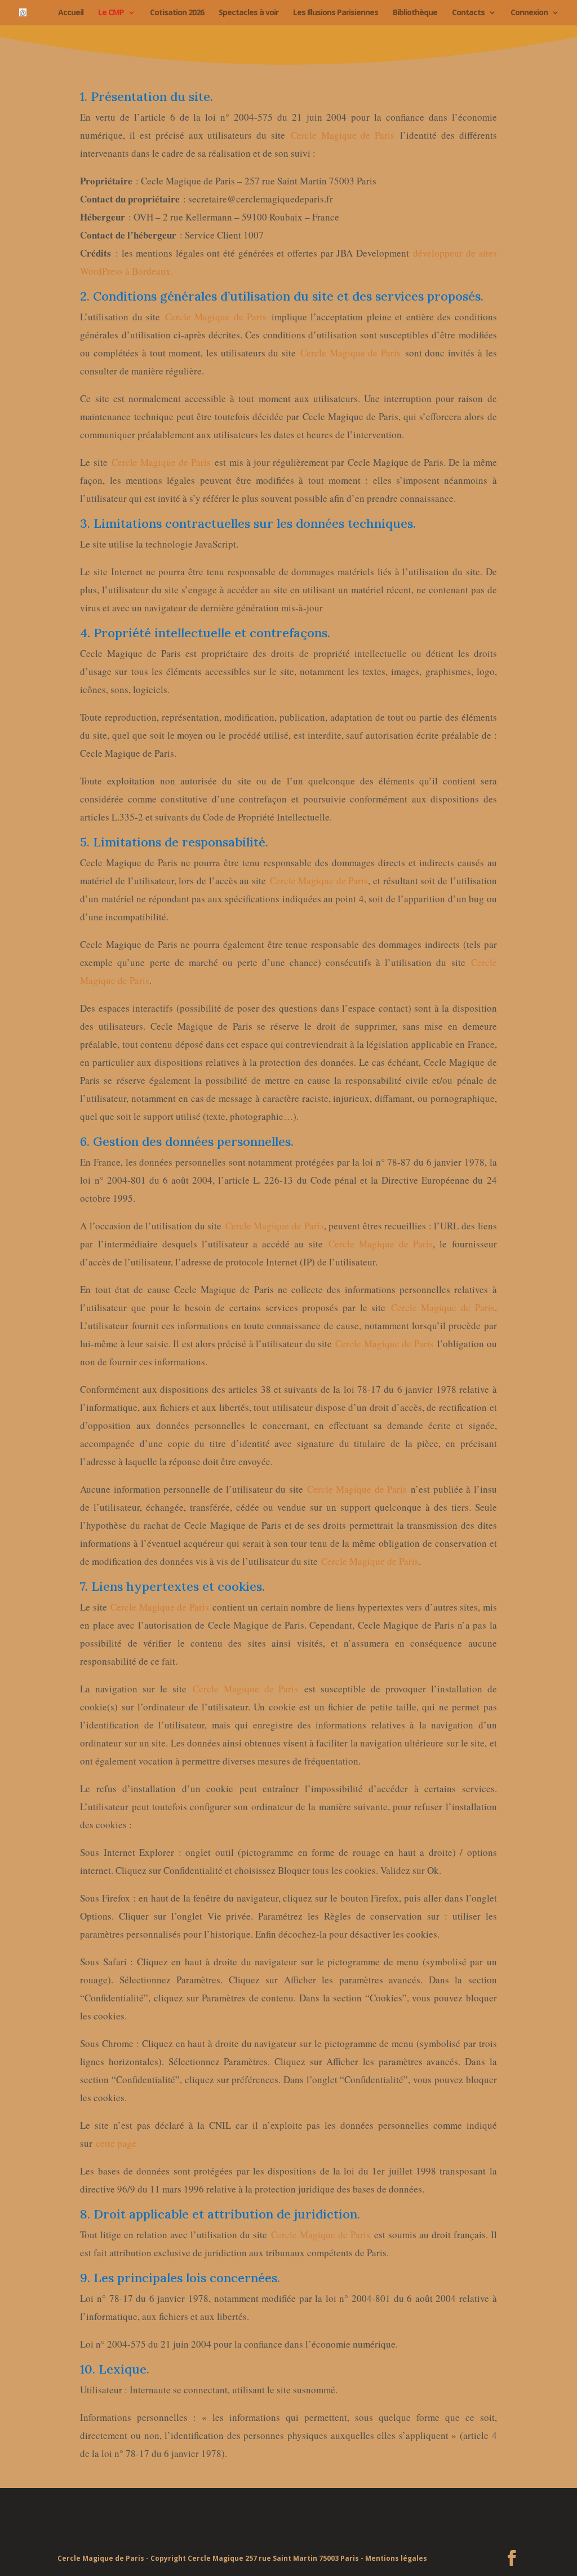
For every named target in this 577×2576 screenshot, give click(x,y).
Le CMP (111, 13)
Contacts (468, 13)
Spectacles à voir (248, 13)
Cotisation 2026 (177, 13)
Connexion (529, 13)
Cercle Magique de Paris (343, 135)
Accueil (71, 13)
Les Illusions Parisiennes (336, 13)
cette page (116, 2143)
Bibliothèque (415, 13)
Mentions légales (396, 2558)
